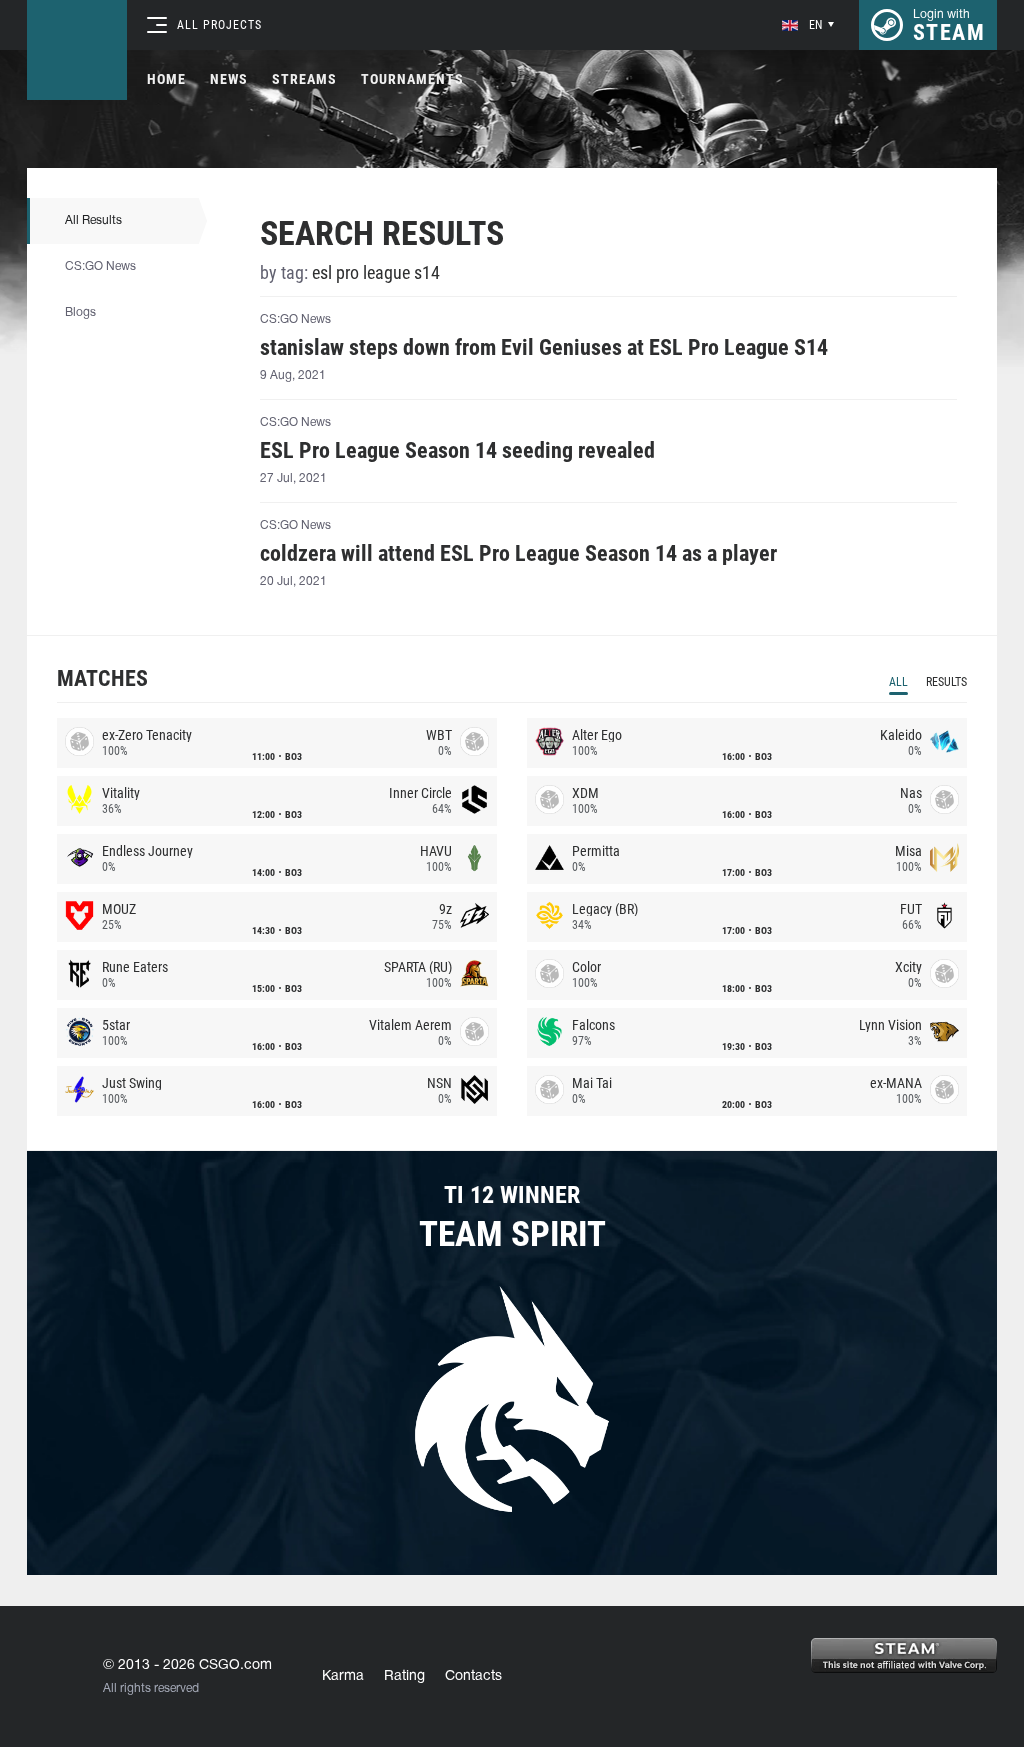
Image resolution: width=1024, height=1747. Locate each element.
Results (946, 682)
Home (166, 79)
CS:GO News (100, 266)
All (898, 682)
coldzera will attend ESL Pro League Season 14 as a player (518, 554)
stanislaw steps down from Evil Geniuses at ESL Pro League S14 (544, 348)
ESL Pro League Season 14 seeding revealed (457, 451)
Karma (343, 1676)
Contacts (473, 1676)
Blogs (80, 312)
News (229, 79)
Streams (304, 79)
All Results (93, 220)
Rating (404, 1676)
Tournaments (412, 79)
